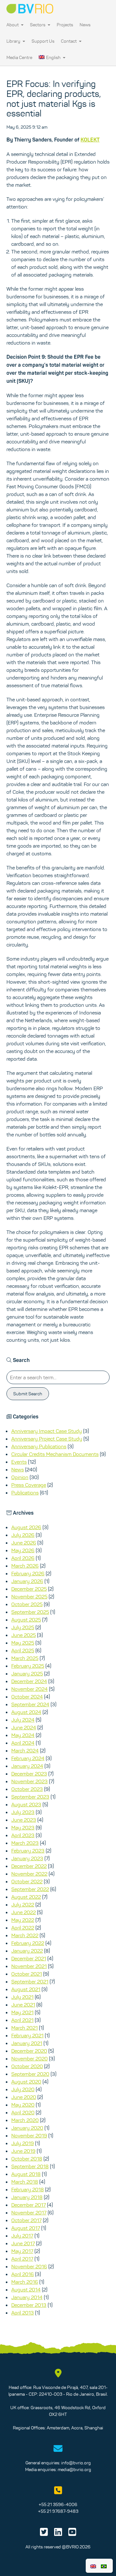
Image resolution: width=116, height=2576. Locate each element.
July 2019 (23, 2143)
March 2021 (24, 2028)
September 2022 (30, 1889)
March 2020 (25, 2120)
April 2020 (23, 2112)
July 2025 (23, 1627)
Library (14, 41)
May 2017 (22, 2251)
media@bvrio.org (74, 2469)
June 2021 (23, 2005)
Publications (25, 1493)
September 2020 (30, 2074)
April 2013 (23, 2313)
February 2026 (28, 1573)
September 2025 (30, 1612)
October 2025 (27, 1604)
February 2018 (28, 2189)
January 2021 (27, 2043)
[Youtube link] (72, 2534)
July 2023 (23, 1812)
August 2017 (26, 2228)
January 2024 (27, 1766)
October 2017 (26, 2220)
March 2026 (25, 1566)
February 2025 (28, 1666)
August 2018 (26, 2174)
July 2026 (23, 1535)
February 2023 (28, 1851)
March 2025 (25, 1658)
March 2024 (25, 1750)
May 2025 (23, 1643)
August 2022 (26, 1897)
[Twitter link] (44, 2534)
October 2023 (27, 1789)
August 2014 (26, 2289)
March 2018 (25, 2182)
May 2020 (23, 2105)
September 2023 (30, 1797)
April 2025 (23, 1650)
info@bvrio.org (76, 2463)
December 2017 (29, 2205)
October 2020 (27, 2066)
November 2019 (29, 2135)
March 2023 (25, 1843)
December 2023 (29, 1774)
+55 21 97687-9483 (58, 2511)
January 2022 (27, 1951)
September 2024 (30, 1704)
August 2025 (26, 1620)
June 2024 (24, 1727)
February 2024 (28, 1758)
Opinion (20, 1477)
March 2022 (25, 1935)
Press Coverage (29, 1485)
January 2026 (27, 1581)
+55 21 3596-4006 (58, 2504)
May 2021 (22, 2012)
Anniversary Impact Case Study (47, 1431)
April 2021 (22, 2020)
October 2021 (27, 1974)
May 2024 (23, 1735)
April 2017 (22, 2259)
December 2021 (29, 1958)
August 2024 (26, 1712)
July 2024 (23, 1720)
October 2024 (27, 1697)
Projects (65, 25)
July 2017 (22, 2236)
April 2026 (23, 1558)
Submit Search (28, 1394)
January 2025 (27, 1673)
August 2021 (26, 1989)
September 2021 (30, 1981)
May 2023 (23, 1827)
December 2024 (29, 1681)
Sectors (38, 25)
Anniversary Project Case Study (47, 1439)
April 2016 (23, 2274)
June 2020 (24, 2097)
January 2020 (27, 2128)
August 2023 (26, 1804)
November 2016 (29, 2266)
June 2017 (23, 2243)
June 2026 (24, 1543)
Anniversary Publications (39, 1446)
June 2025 (24, 1635)
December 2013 (29, 2305)
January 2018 (27, 2197)
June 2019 (23, 2151)
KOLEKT (90, 140)
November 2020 (29, 2058)
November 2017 (29, 2212)
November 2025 (29, 1596)
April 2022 (23, 1928)
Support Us (43, 41)
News (85, 25)
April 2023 (23, 1835)
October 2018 (27, 2159)
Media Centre (19, 57)
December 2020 (29, 2051)
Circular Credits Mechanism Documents (55, 1454)
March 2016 (25, 2282)
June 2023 (24, 1820)
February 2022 (28, 1943)
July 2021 (22, 1997)
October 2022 (27, 1881)
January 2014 (27, 2297)
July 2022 (23, 1904)
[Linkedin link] (58, 2534)
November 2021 (29, 1966)
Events (19, 1462)
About (13, 25)
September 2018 (30, 2166)
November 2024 (29, 1689)
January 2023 (27, 1858)
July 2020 (23, 2089)
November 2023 (29, 1781)
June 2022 (24, 1912)
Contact (69, 41)
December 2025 (29, 1589)
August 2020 (26, 2082)
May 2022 (23, 1920)
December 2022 (29, 1866)
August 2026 (26, 1527)
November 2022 (29, 1874)
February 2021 (27, 2035)
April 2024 (23, 1743)
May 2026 (23, 1550)
